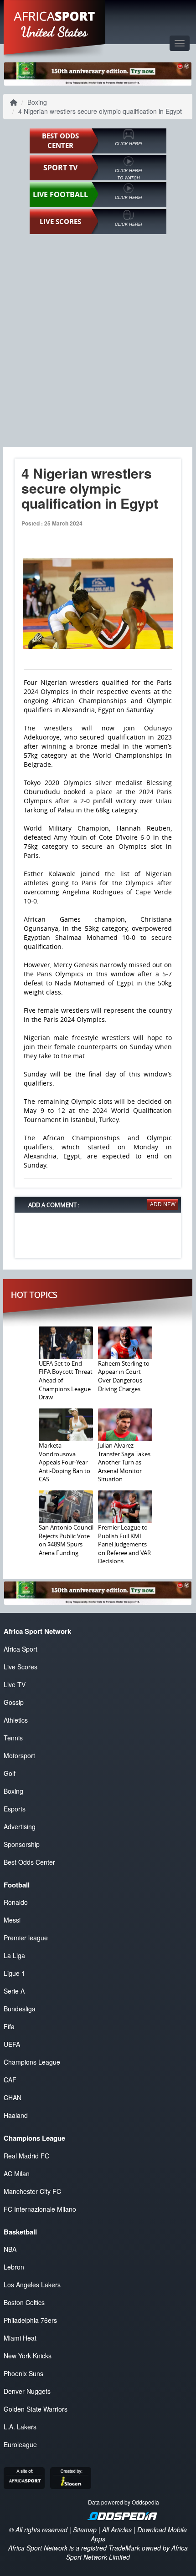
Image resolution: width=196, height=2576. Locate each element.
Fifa (9, 2026)
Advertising (20, 1826)
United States (54, 32)
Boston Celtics (24, 2302)
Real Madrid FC (26, 2156)
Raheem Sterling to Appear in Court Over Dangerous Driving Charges (124, 1376)
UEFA (12, 2044)
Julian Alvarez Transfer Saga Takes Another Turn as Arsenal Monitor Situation (124, 1462)
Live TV (15, 1684)
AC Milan (17, 2173)
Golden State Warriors (36, 2409)
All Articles (117, 2530)
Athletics (16, 1720)
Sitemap (85, 2530)
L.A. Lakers (20, 2427)
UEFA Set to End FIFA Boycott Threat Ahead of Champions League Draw (66, 1380)
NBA (10, 2249)
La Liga (14, 1955)
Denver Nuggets (27, 2391)
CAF (10, 2080)
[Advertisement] (98, 340)
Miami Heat (20, 2338)
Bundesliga (20, 2009)
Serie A (14, 1991)
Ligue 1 (14, 1973)
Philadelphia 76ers (30, 2320)
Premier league (26, 1938)
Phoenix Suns (23, 2373)
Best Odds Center (29, 1862)
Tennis (13, 1738)
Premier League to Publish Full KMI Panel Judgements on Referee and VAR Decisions (124, 1544)
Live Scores (21, 1667)
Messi (12, 1920)
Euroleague (20, 2444)
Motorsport (19, 1755)
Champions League (32, 2062)
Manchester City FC (32, 2191)
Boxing (37, 102)
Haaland (16, 2115)
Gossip (14, 1702)
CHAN (13, 2097)
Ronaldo (16, 1902)
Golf (10, 1773)
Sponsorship (22, 1844)
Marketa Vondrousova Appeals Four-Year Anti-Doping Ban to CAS (64, 1462)
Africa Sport (21, 1649)
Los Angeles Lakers (32, 2285)
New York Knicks (28, 2356)
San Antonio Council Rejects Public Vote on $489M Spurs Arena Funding (66, 1540)
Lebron (14, 2267)
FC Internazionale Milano (40, 2209)
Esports (15, 1809)
